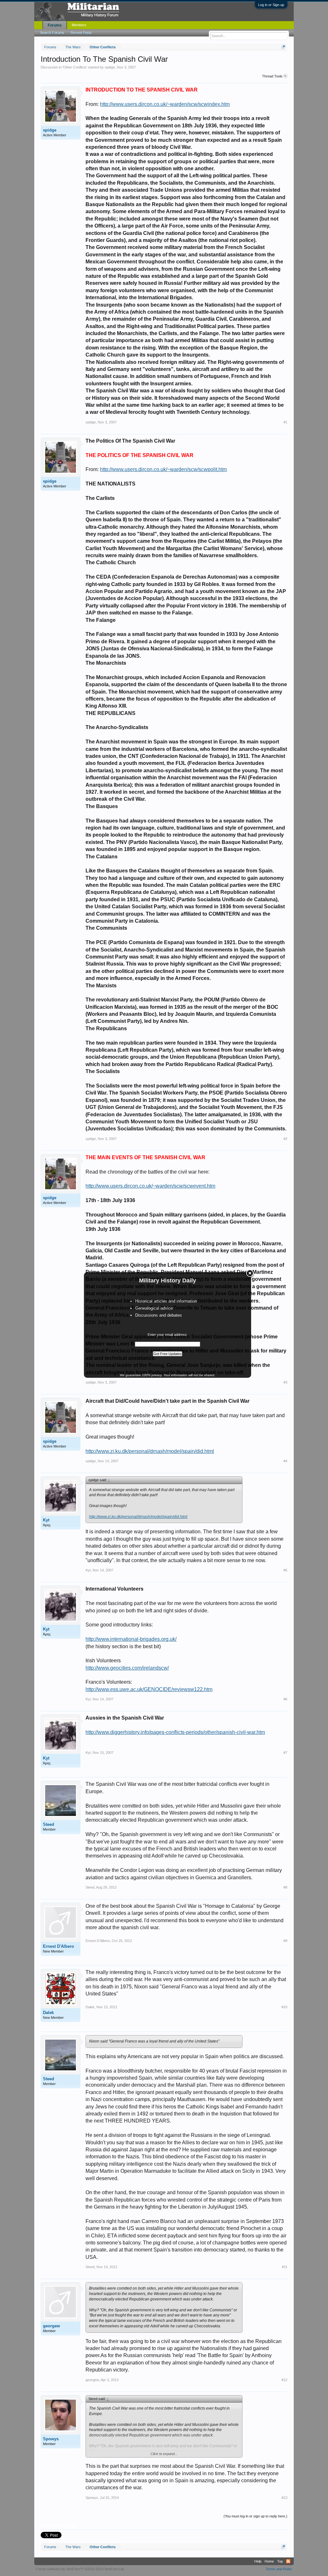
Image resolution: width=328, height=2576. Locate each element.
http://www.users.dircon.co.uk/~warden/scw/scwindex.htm (165, 104)
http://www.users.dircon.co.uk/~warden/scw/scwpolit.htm (163, 469)
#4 (285, 1461)
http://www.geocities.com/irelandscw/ (127, 1668)
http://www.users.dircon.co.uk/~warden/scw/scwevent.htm (150, 1186)
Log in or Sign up (271, 5)
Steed (49, 1824)
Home (269, 2561)
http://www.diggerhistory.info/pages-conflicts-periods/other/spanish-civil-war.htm (175, 1732)
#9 (285, 1941)
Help (258, 2561)
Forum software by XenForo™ (80, 2569)
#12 (284, 2380)
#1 (285, 422)
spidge (110, 67)
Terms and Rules (279, 2569)
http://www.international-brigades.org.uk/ (131, 1639)
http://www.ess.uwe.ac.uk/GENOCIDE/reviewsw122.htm (149, 1689)
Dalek (48, 2013)
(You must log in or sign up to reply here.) (255, 2516)
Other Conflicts (75, 67)
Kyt (46, 1520)
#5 (285, 1570)
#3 (285, 1382)
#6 (285, 1699)
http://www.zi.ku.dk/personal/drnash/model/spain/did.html (150, 1451)
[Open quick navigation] (283, 47)
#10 (284, 2007)
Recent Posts (81, 33)
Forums (55, 25)
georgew (51, 2326)
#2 (285, 1139)
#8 (285, 1887)
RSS (288, 2561)
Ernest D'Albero (58, 1946)
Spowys (51, 2439)
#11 (285, 2267)
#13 (284, 2498)
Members (79, 25)
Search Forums (52, 33)
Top (280, 2561)
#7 (285, 1753)
